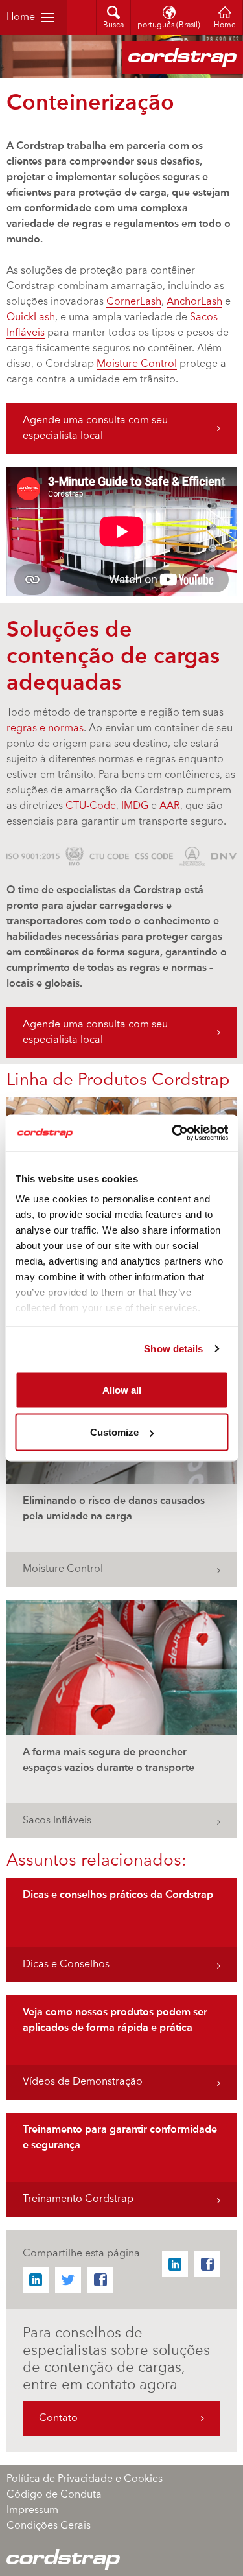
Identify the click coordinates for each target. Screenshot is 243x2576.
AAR (170, 806)
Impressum (32, 2511)
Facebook (100, 2280)
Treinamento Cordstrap (78, 2199)
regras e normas (45, 729)
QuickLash (31, 318)
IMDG (135, 806)
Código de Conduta (54, 2495)
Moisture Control (137, 364)
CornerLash (134, 302)
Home (21, 18)
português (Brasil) (169, 25)
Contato (58, 2418)
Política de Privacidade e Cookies (85, 2479)
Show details (173, 1349)
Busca (113, 25)
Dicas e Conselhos (66, 1965)
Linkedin (36, 2280)
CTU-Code (91, 806)
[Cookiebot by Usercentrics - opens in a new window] (173, 1133)
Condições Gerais (49, 2526)
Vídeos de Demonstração (83, 2082)
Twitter (68, 2280)
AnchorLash (194, 302)
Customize (114, 1432)
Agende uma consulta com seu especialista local (95, 428)
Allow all (122, 1389)
